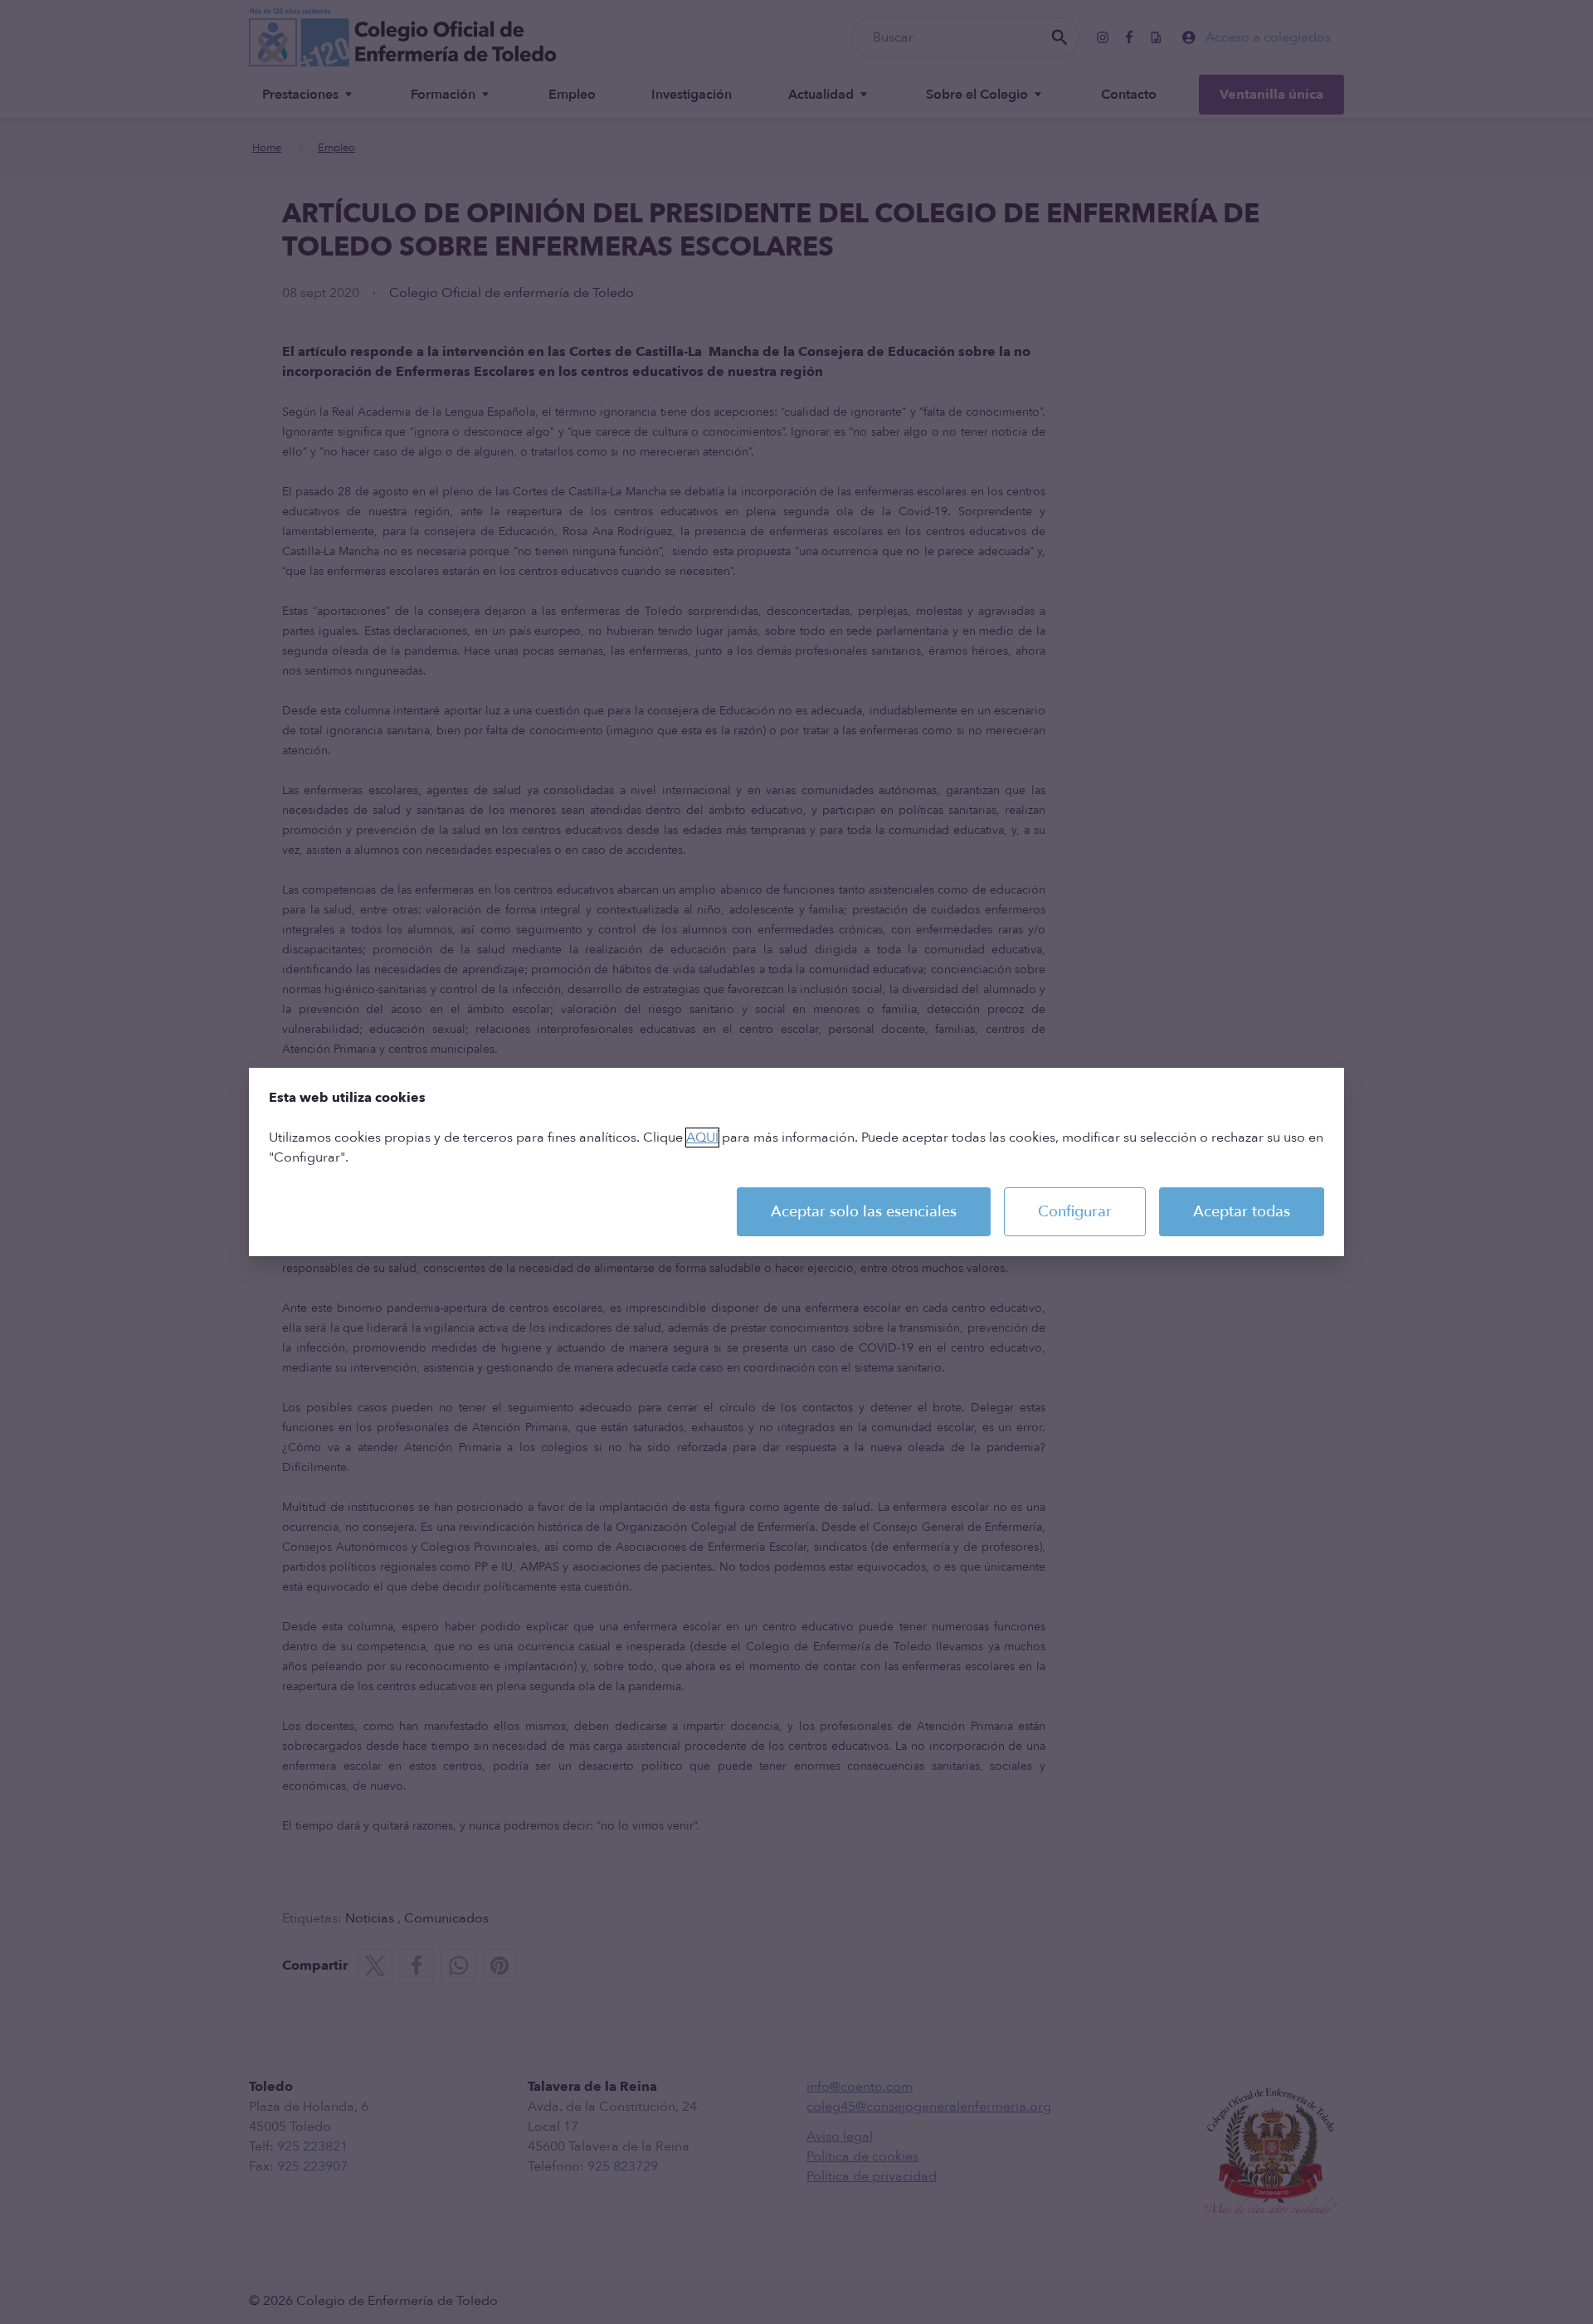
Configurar (1075, 1212)
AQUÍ (702, 1138)
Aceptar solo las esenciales (864, 1212)
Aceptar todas (1242, 1212)
